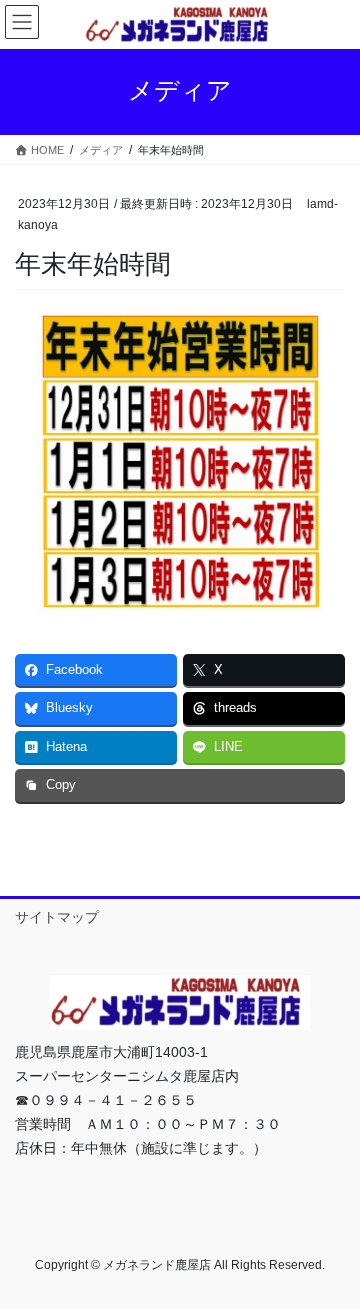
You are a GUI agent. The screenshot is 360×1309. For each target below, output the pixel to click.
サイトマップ (57, 917)
